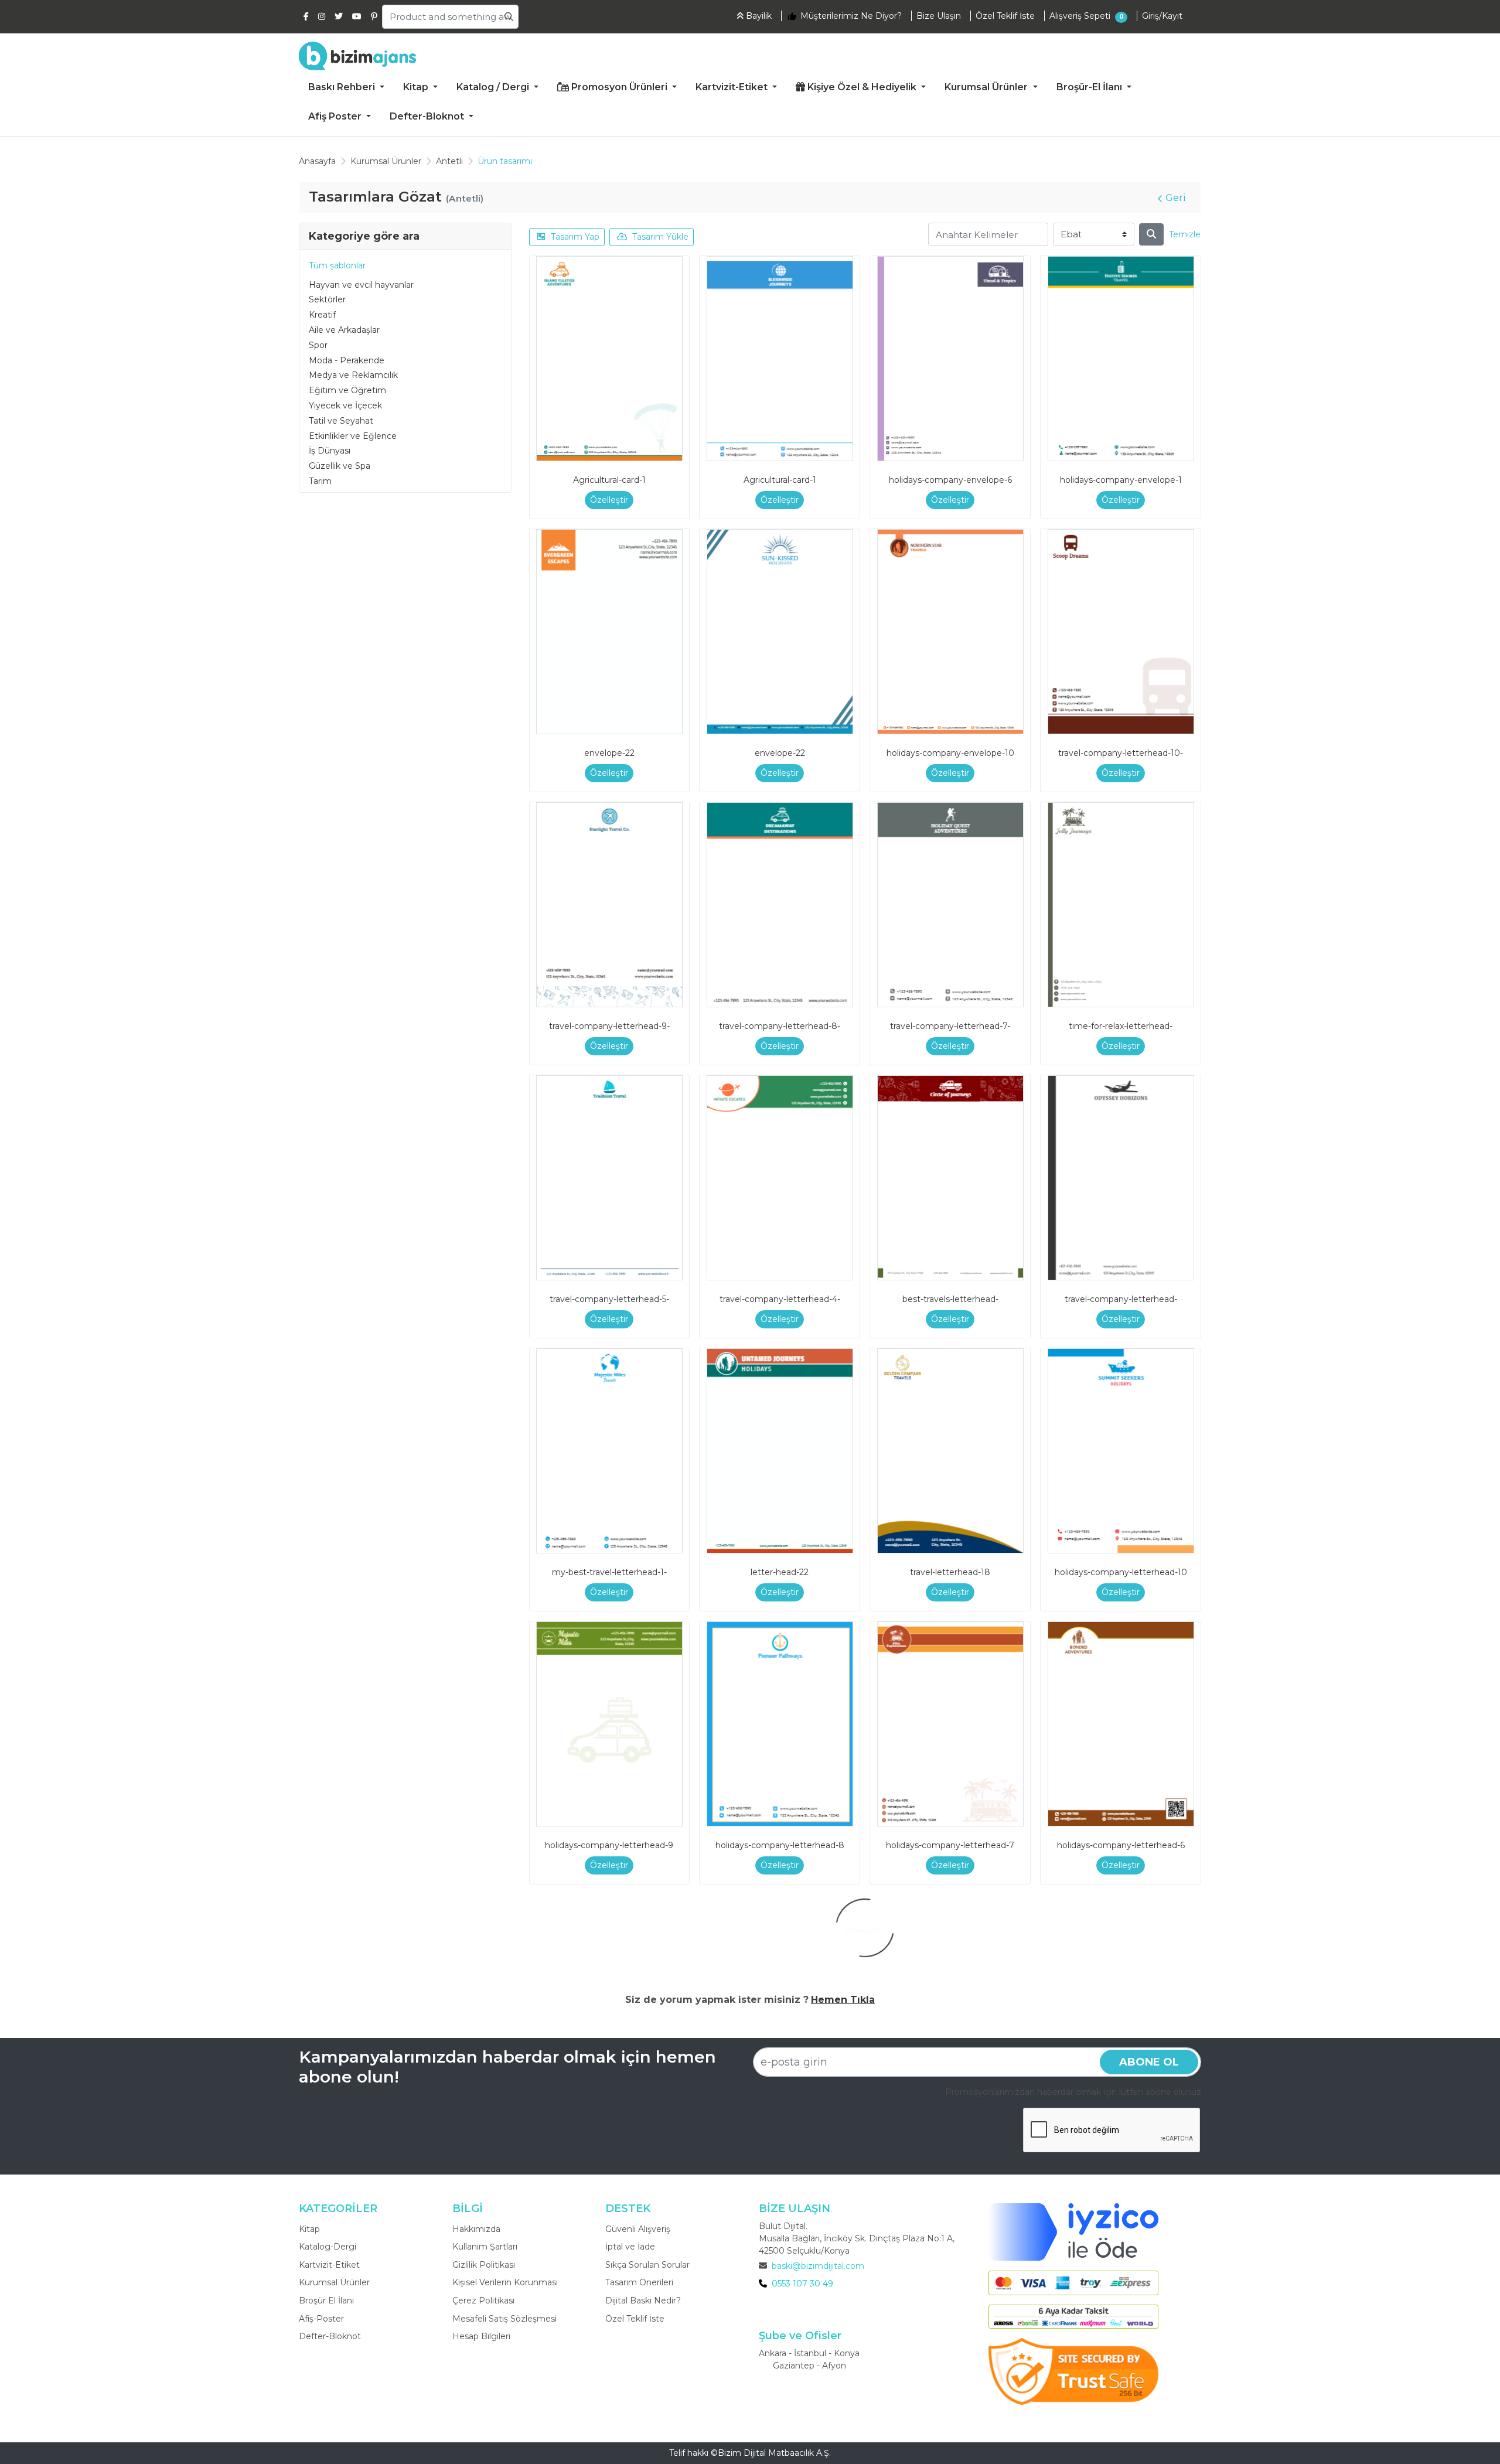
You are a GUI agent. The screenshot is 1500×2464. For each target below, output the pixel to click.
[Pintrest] (374, 16)
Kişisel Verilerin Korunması (505, 2282)
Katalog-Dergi (328, 2247)
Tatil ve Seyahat (341, 421)
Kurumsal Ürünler (334, 2282)
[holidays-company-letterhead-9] (609, 1724)
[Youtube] (357, 16)
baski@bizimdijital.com (818, 2266)
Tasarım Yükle (660, 237)
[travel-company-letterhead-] (1121, 1178)
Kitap (309, 2229)
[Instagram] (322, 16)
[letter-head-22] (780, 1451)
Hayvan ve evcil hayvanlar (361, 285)
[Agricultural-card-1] (609, 359)
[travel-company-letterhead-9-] (609, 905)
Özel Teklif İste (635, 2319)
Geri (1176, 198)
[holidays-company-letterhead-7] (950, 1724)
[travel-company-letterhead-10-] (1121, 632)
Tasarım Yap (575, 237)
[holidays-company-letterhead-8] (780, 1724)
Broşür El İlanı (326, 2301)
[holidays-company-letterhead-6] (1121, 1724)
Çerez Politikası (483, 2301)
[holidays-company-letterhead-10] (1121, 1451)
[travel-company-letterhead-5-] (609, 1178)
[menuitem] (346, 88)
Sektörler (327, 299)
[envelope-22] (609, 632)
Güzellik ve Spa (340, 466)
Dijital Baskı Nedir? (643, 2301)
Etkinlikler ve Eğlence (353, 436)
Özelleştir (609, 500)
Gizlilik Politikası (484, 2265)
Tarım (320, 481)
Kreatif (322, 315)
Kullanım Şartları (485, 2247)
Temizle (1185, 234)
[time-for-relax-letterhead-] (1121, 905)
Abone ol (1149, 2062)
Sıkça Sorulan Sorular (647, 2265)
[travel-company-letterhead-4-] (780, 1178)
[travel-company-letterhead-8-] (780, 905)
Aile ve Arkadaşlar (344, 330)
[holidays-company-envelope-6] (950, 359)
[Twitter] (339, 16)
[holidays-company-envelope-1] (1121, 359)
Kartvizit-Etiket (329, 2265)
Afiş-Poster (321, 2319)
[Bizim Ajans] (357, 56)
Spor (318, 345)
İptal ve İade (630, 2247)
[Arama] (1151, 234)
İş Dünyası (330, 451)
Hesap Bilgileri (481, 2336)
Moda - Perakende (347, 360)
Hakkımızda (476, 2229)
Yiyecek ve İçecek (345, 405)
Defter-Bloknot (330, 2336)
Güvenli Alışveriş (638, 2229)
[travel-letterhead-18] (950, 1451)
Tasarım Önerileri (639, 2282)
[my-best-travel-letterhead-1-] (609, 1451)
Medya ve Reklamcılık (353, 375)
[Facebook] (306, 16)
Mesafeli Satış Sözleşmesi (504, 2319)
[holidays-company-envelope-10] (950, 632)
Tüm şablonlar (337, 265)
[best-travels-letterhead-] (950, 1178)
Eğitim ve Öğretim (347, 390)
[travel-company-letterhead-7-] (950, 905)
